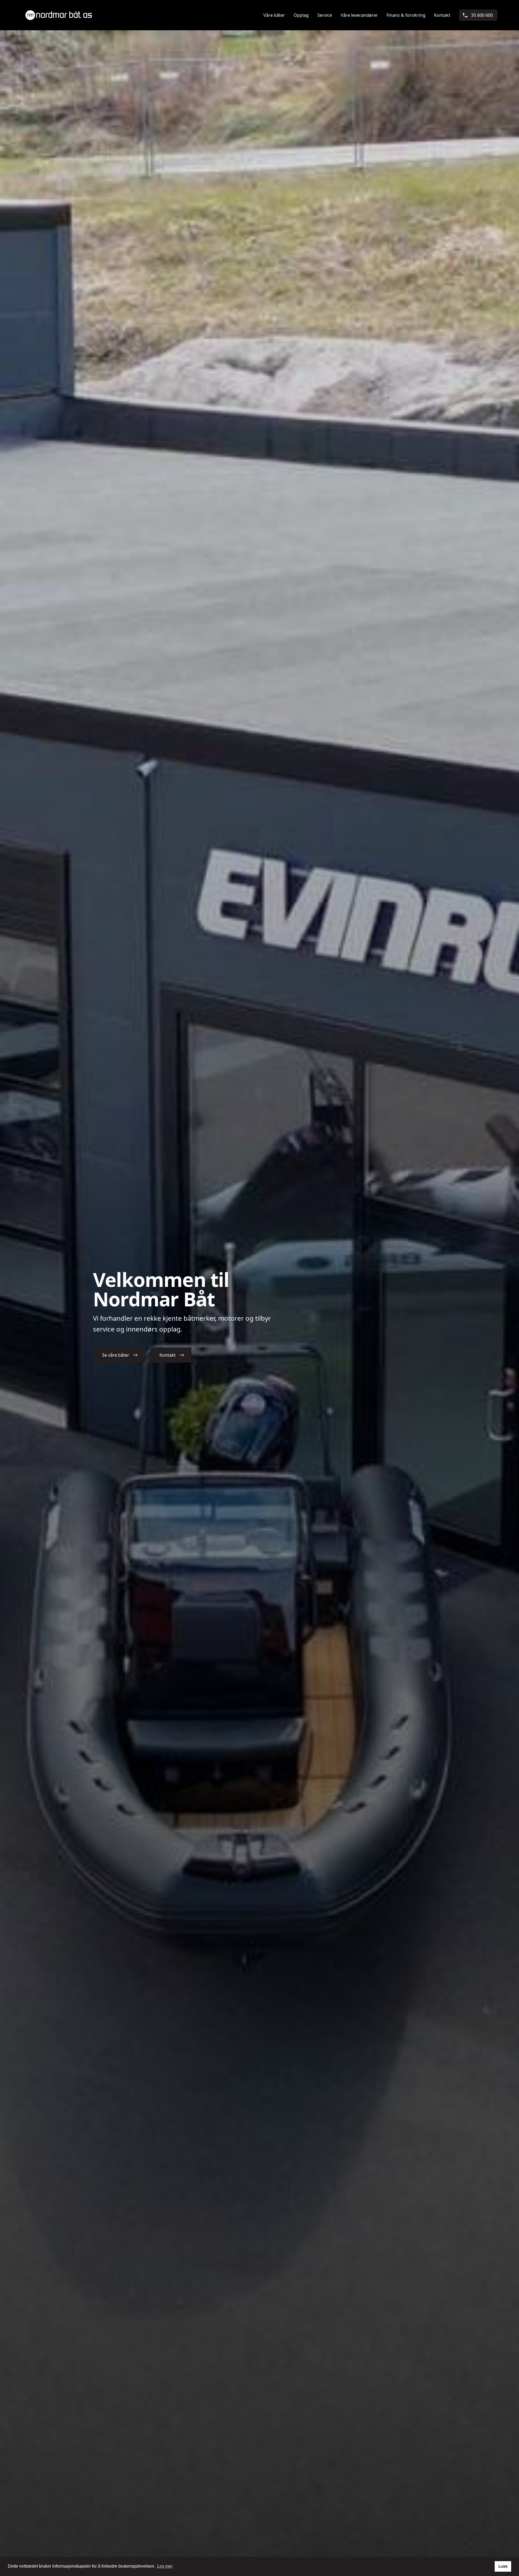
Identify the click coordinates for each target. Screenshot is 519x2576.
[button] (119, 1355)
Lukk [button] (503, 2566)
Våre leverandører (359, 15)
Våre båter (274, 15)
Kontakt (442, 15)
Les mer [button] (165, 2566)
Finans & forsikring (406, 15)
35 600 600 (482, 15)
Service (325, 15)
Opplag (301, 15)
